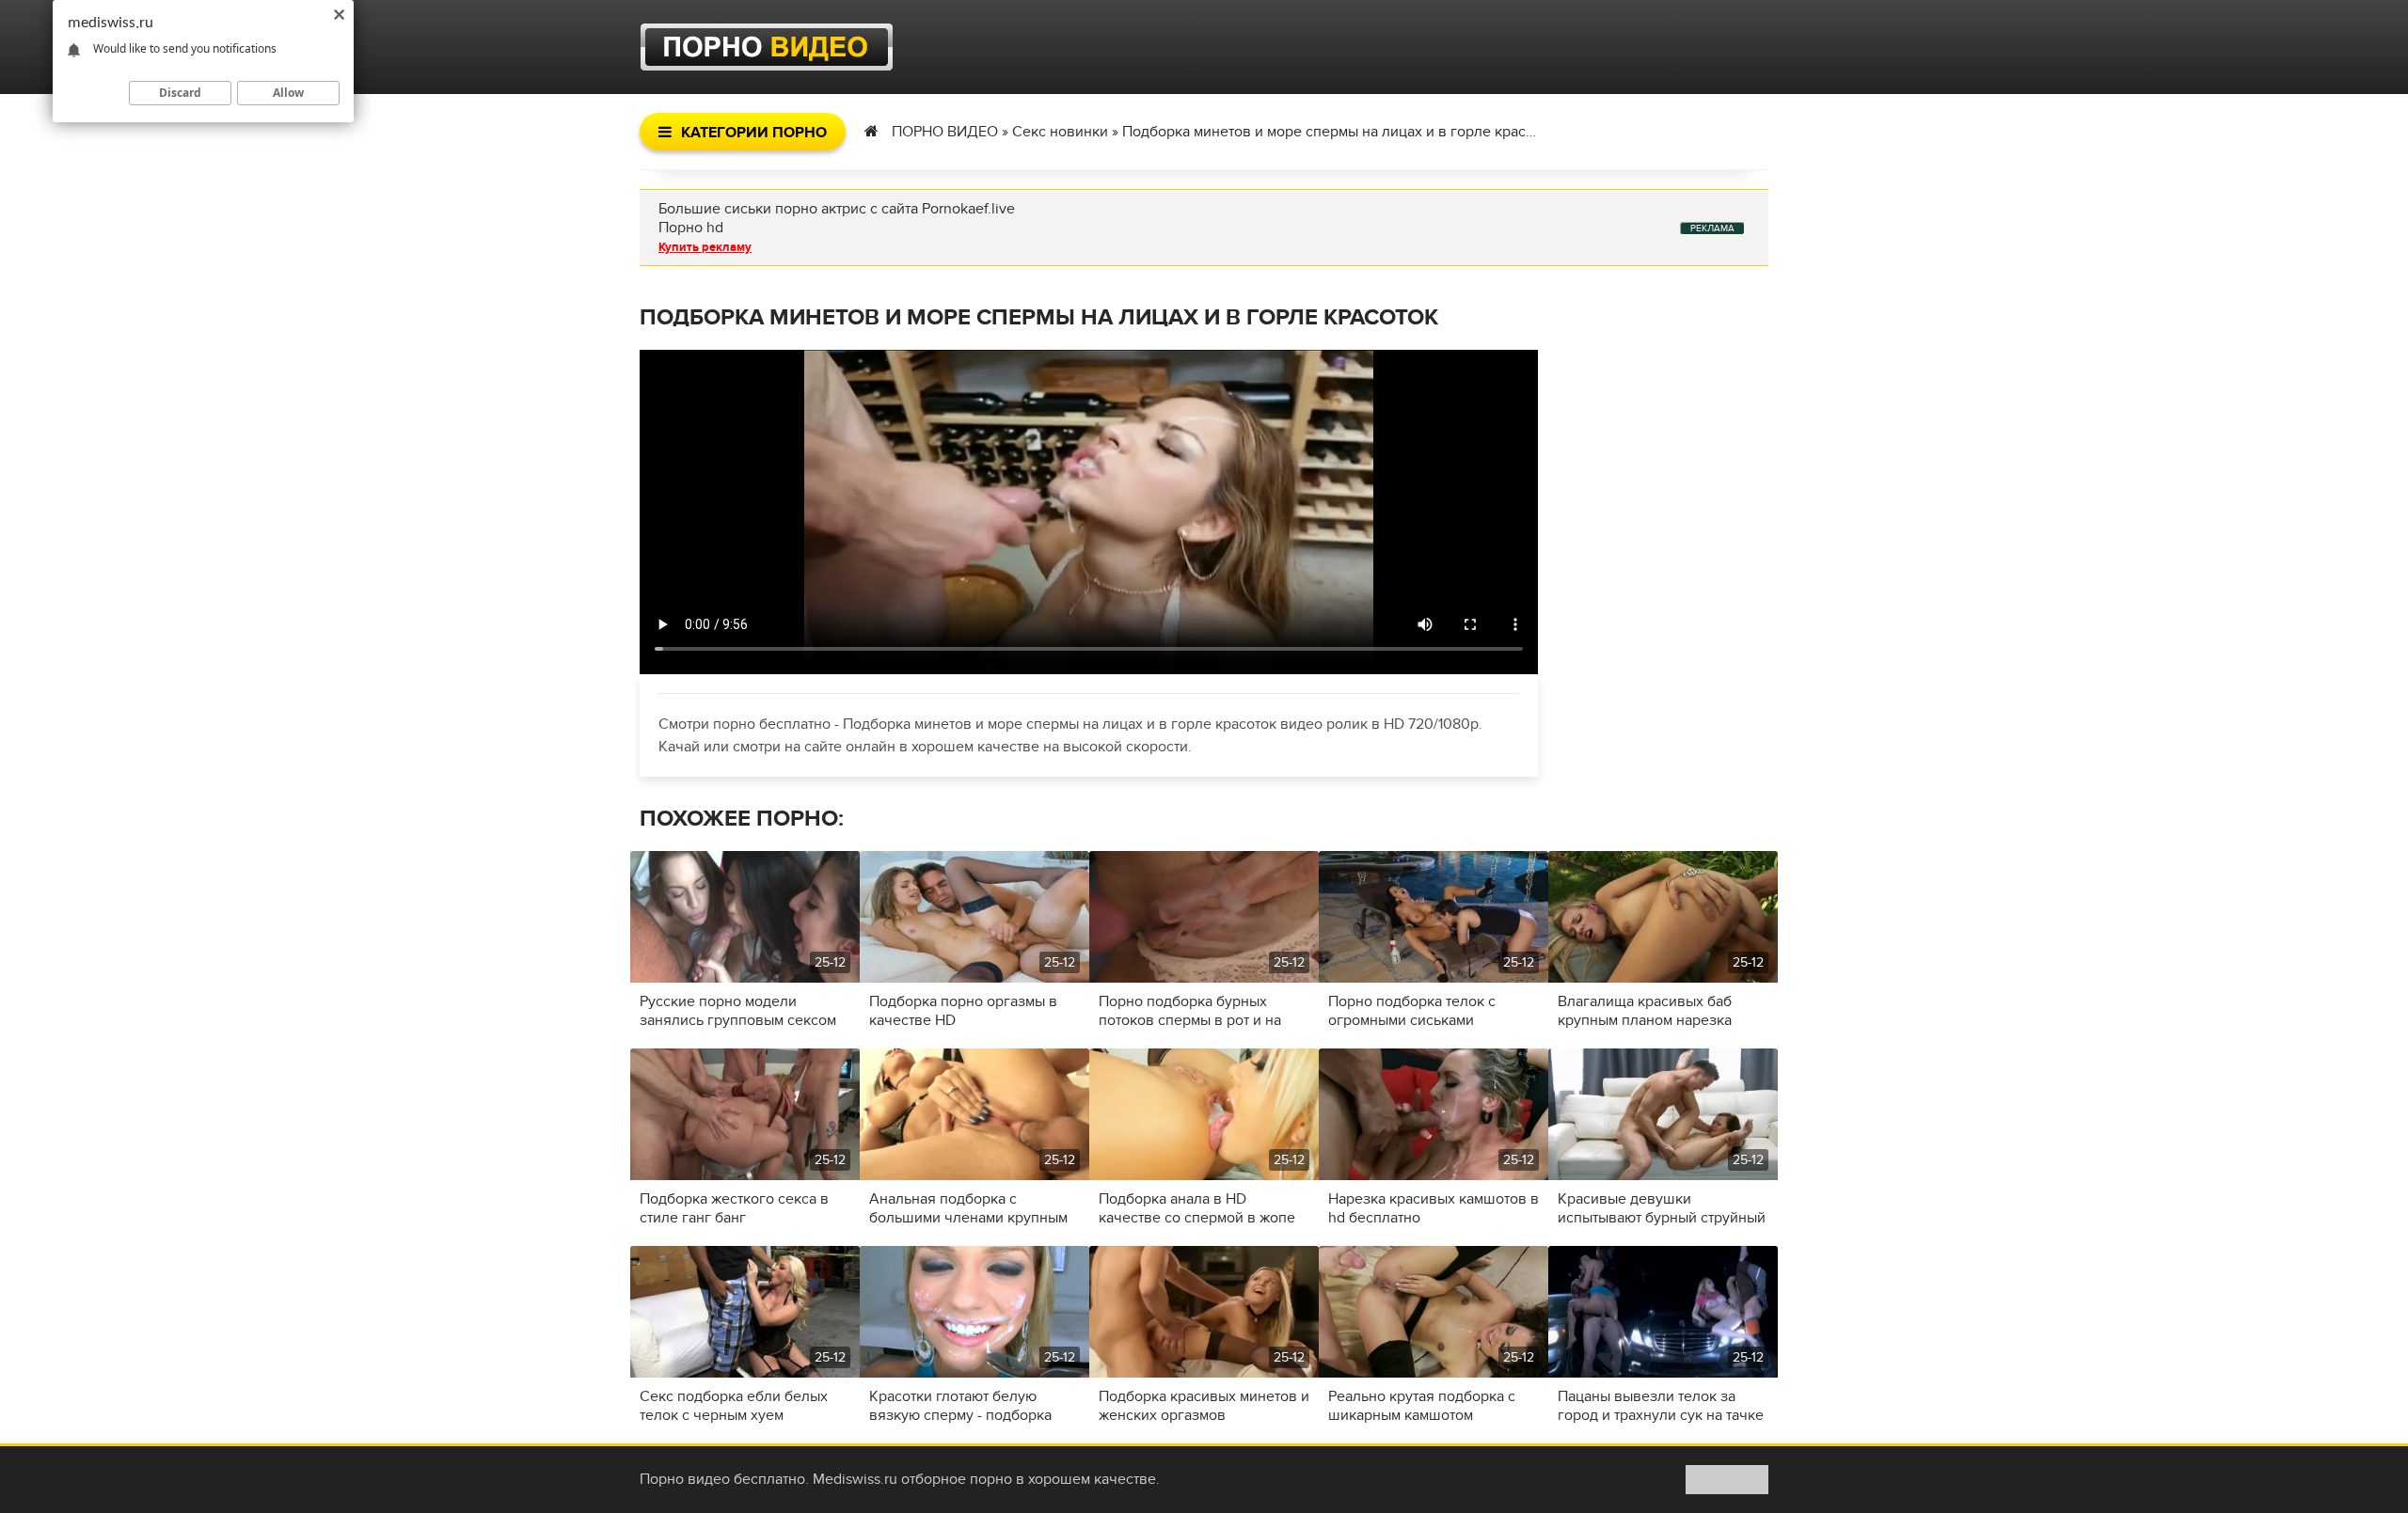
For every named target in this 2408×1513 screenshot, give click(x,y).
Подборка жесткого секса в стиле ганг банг (734, 1208)
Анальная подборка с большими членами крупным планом (968, 1208)
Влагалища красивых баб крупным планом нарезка (1645, 1011)
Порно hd (691, 228)
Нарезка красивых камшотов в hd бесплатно (1434, 1208)
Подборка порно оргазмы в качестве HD (963, 1011)
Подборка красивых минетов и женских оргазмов (1204, 1406)
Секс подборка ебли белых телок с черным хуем (734, 1406)
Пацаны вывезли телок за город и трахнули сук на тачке (1661, 1406)
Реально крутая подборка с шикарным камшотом (1422, 1406)
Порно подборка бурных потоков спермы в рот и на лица (1190, 1011)
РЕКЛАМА (1712, 229)
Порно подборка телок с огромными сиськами (1412, 1011)
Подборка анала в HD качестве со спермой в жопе (1197, 1208)
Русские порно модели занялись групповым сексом (738, 1011)
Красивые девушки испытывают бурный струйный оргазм (1662, 1208)
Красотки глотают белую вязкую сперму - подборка (960, 1406)
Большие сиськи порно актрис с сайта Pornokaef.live (837, 209)
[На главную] (767, 47)
